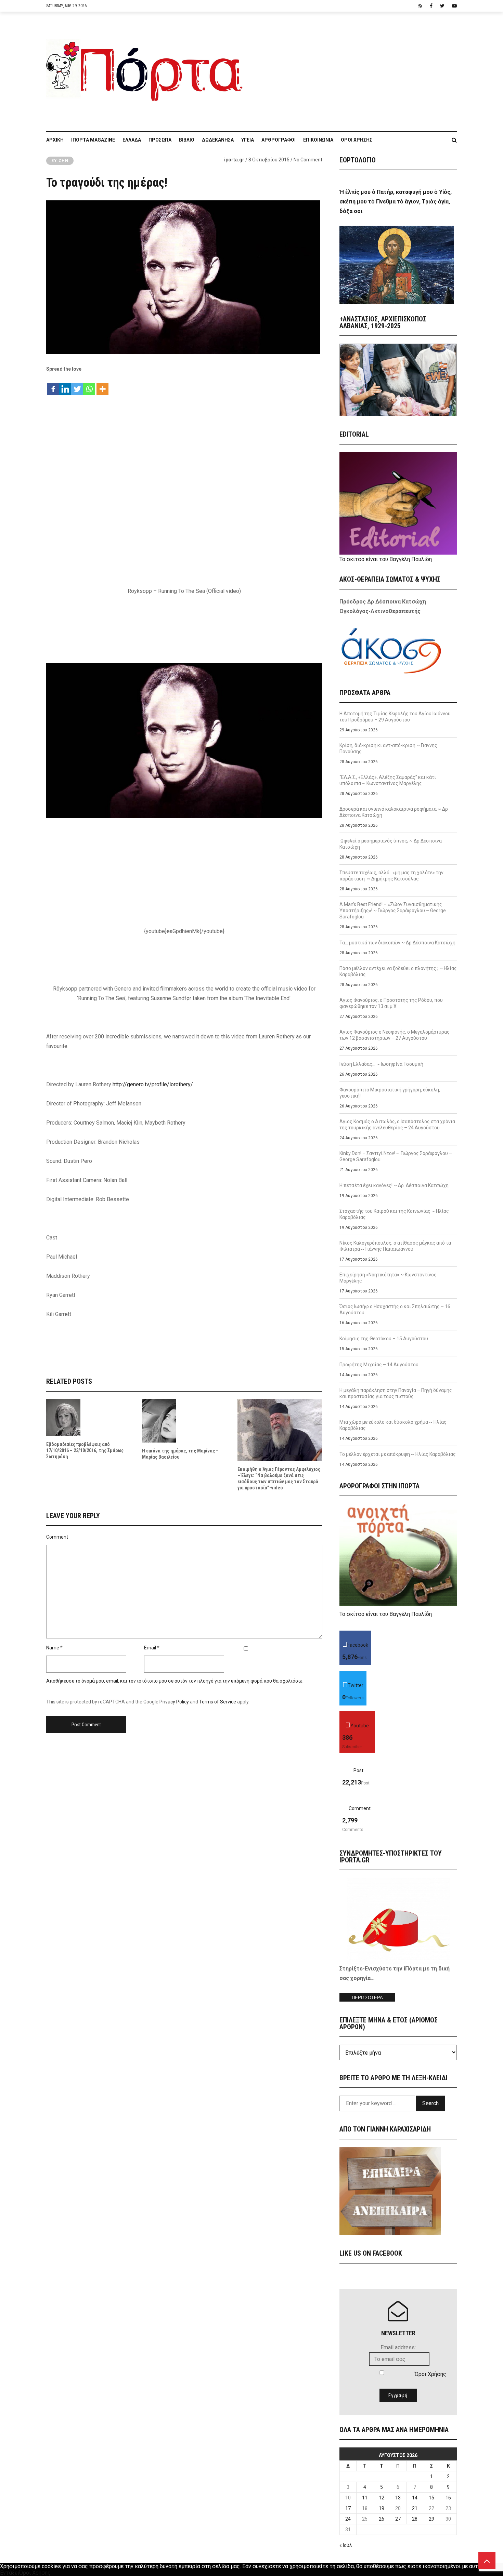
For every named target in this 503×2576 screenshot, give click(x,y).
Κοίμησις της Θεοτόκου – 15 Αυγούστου (384, 1339)
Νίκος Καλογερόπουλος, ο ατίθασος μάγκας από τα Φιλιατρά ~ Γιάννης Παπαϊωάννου (395, 1246)
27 (398, 2519)
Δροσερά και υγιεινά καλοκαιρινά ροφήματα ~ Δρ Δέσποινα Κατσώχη (394, 812)
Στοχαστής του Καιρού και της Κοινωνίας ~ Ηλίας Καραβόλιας (394, 1214)
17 (348, 2508)
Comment (57, 1537)
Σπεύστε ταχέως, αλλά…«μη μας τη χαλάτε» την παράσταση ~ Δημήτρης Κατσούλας (391, 876)
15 (431, 2498)
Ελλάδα (132, 140)
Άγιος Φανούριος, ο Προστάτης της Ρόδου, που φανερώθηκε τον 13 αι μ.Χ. (391, 1003)
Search (430, 2103)
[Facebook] (53, 386)
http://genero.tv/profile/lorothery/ (153, 1084)
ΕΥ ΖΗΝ (60, 161)
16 (448, 2498)
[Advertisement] (354, 68)
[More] (102, 386)
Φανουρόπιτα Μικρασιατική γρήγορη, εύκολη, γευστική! (390, 1093)
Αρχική (55, 140)
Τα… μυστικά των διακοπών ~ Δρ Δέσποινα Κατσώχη (397, 943)
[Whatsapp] (89, 386)
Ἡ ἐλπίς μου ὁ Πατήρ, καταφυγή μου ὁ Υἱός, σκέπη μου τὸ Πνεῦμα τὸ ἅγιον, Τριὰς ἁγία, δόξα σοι (396, 202)
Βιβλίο (187, 140)
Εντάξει (10, 2573)
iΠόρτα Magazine (93, 140)
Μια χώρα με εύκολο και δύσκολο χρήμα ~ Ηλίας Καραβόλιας (393, 1425)
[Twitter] (77, 386)
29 (431, 2519)
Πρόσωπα (160, 140)
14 (415, 2498)
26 (382, 2519)
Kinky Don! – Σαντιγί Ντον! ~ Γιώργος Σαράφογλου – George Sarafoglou (396, 1156)
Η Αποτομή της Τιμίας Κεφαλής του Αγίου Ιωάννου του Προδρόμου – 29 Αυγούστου (395, 717)
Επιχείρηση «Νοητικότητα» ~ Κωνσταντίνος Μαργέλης (388, 1278)
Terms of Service (218, 1702)
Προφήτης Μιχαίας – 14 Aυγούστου (379, 1365)
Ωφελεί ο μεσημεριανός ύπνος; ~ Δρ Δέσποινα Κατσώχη (391, 844)
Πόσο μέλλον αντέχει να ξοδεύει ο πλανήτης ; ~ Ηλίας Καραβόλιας (398, 971)
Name (53, 1648)
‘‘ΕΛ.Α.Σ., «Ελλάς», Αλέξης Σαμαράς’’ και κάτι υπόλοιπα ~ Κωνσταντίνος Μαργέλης (388, 780)
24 (348, 2519)
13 (398, 2498)
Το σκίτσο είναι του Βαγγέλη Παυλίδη (386, 559)
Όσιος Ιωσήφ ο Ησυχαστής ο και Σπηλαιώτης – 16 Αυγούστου (395, 1310)
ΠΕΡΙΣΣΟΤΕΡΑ (367, 1998)
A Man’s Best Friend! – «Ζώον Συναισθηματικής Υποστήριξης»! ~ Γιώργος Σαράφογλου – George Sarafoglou (393, 911)
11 (365, 2498)
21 (415, 2508)
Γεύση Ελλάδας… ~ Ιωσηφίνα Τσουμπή (381, 1064)
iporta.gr (234, 160)
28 (415, 2519)
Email (150, 1648)
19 (382, 2508)
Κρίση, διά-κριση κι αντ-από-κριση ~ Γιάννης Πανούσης (388, 748)
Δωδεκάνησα (218, 140)
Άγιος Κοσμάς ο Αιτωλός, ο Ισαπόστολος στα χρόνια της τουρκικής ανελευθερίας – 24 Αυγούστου (397, 1125)
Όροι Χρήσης (357, 140)
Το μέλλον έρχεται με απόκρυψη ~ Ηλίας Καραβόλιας (398, 1454)
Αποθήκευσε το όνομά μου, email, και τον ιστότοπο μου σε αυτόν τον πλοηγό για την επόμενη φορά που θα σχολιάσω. (175, 1681)
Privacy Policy (174, 1702)
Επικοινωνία (318, 140)
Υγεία (248, 140)
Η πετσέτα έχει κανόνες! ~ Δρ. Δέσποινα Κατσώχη (394, 1185)
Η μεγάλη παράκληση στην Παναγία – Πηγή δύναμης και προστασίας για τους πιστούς (396, 1393)
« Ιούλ (346, 2545)
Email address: (398, 2347)
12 (382, 2498)
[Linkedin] (65, 386)
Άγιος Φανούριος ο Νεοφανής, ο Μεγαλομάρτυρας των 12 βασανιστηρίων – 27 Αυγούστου (395, 1035)
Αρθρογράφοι (279, 140)
